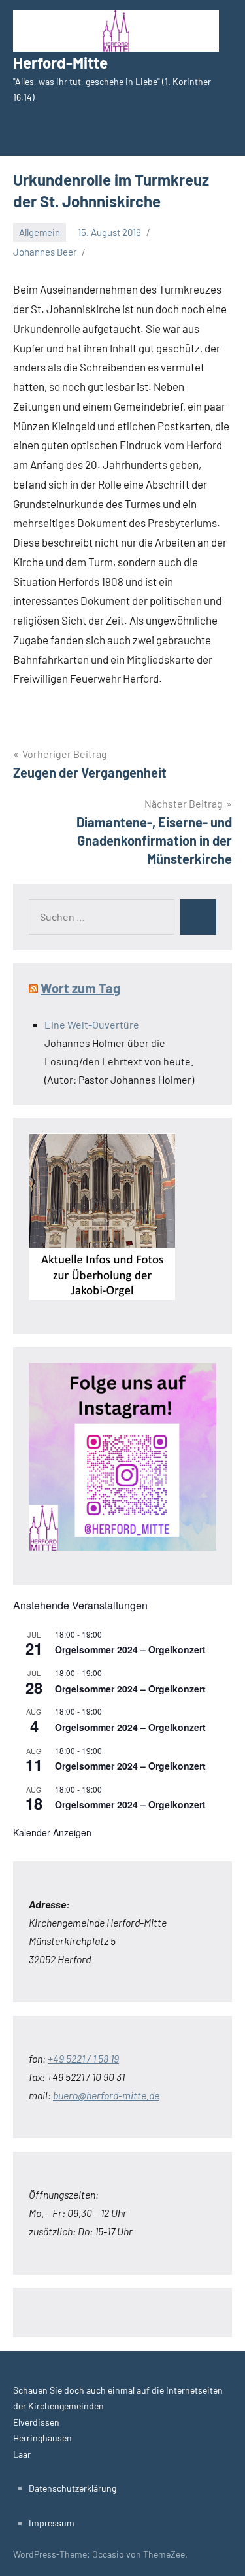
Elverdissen (36, 2422)
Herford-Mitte (60, 62)
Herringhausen (42, 2438)
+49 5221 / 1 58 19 (83, 2058)
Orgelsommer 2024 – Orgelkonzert (130, 1649)
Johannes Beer (45, 252)
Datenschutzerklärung (73, 2488)
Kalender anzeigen (52, 1832)
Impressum (52, 2523)
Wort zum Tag (80, 988)
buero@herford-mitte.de (106, 2095)
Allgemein (40, 232)
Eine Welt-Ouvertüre (92, 1024)
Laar (22, 2454)
